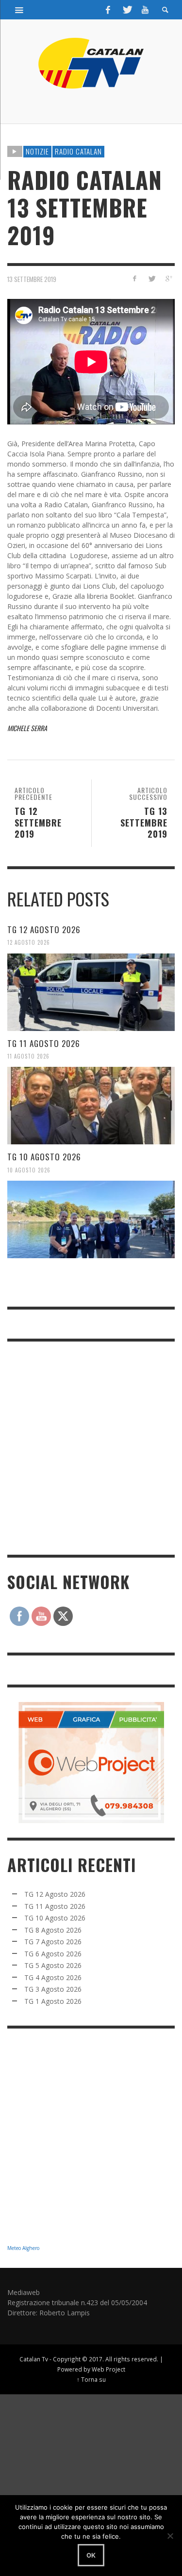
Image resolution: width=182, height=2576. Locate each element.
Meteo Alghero (23, 2248)
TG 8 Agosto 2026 (53, 1930)
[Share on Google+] (168, 278)
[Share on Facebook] (135, 278)
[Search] (19, 10)
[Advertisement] (91, 1447)
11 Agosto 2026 (28, 1056)
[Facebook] (108, 10)
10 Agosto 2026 (29, 1170)
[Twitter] (127, 10)
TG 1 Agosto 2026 (53, 2001)
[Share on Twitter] (151, 278)
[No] (170, 2536)
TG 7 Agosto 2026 (53, 1942)
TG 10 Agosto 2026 (44, 1157)
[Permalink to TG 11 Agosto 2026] (91, 1106)
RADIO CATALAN (78, 151)
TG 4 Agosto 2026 (53, 1977)
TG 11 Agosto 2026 (44, 1043)
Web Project (108, 2369)
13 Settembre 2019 (32, 279)
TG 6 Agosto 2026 (53, 1954)
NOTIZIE (37, 151)
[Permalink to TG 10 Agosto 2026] (91, 1219)
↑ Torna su (91, 2379)
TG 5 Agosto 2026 (53, 1965)
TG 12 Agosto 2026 (44, 929)
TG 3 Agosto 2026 (53, 1989)
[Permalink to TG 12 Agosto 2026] (91, 992)
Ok (91, 2555)
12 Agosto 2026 (29, 942)
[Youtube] (145, 10)
